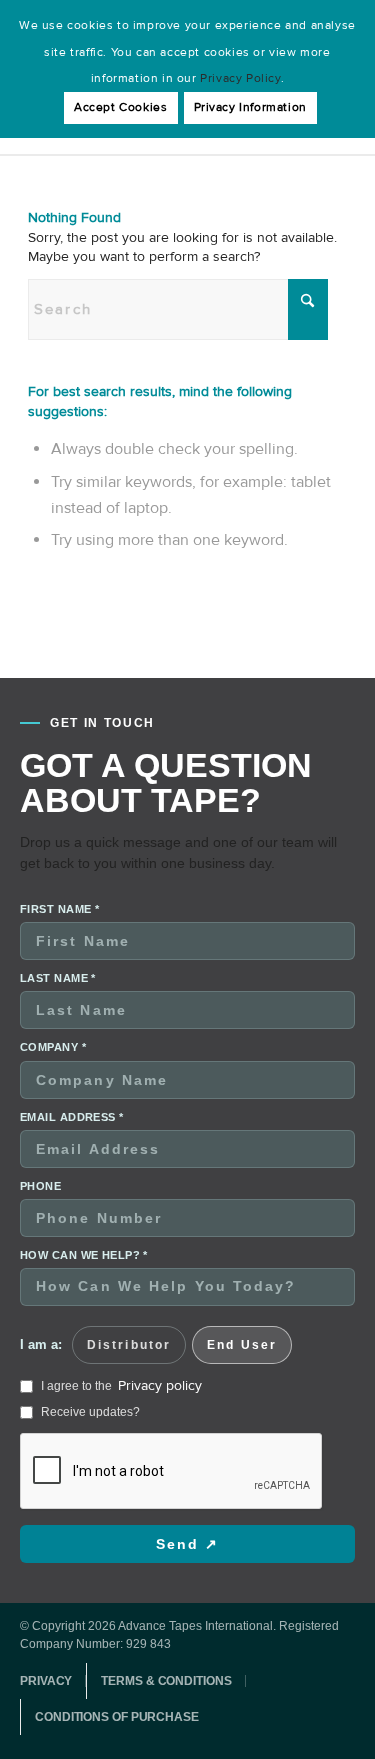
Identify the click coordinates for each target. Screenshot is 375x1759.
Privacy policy (160, 1385)
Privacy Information (250, 107)
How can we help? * (84, 1255)
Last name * (58, 978)
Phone (40, 1186)
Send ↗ (188, 1544)
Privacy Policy (240, 78)
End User (242, 1345)
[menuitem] (53, 1681)
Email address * (72, 1117)
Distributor (129, 1345)
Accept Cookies (120, 107)
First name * (59, 909)
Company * (53, 1047)
